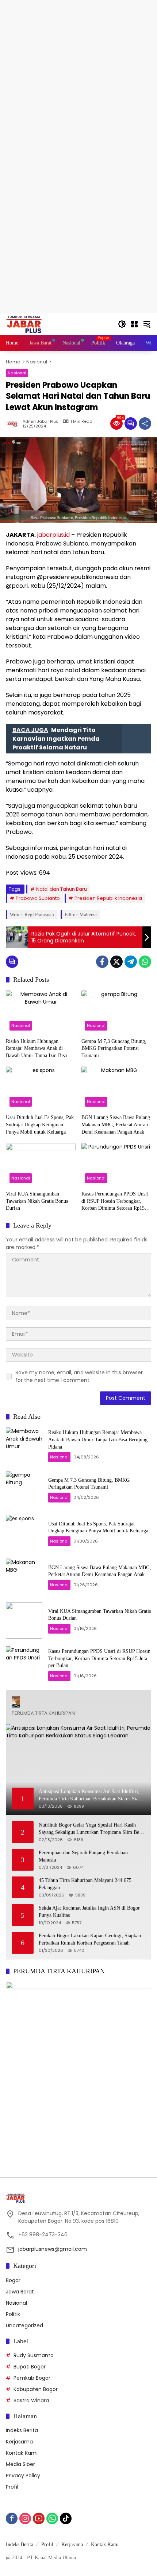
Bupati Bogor (30, 2367)
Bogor (13, 2280)
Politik (13, 2314)
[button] (122, 324)
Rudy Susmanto (34, 2355)
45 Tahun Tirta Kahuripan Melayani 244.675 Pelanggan (85, 1884)
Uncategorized (24, 2325)
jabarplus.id (53, 535)
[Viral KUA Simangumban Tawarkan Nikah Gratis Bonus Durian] (41, 1165)
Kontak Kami (22, 2453)
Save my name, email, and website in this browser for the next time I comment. (79, 1376)
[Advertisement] (78, 78)
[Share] (145, 424)
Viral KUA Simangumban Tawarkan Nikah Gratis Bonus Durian (37, 1201)
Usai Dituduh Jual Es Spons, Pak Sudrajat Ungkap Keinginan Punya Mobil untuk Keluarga (40, 1124)
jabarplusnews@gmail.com (53, 2249)
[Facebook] (102, 962)
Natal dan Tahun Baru (62, 889)
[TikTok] (66, 2518)
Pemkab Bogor (32, 2378)
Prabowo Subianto (38, 898)
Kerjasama (19, 2442)
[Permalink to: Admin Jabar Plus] (14, 424)
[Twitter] (116, 962)
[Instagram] (25, 2518)
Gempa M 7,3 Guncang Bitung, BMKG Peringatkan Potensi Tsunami (114, 1048)
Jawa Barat (20, 2292)
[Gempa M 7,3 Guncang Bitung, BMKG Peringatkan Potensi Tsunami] (116, 1012)
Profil (12, 2487)
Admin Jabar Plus (41, 422)
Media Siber (20, 2464)
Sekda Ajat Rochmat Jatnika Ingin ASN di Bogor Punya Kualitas (89, 1912)
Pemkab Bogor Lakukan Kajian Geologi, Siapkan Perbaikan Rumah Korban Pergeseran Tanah (90, 1939)
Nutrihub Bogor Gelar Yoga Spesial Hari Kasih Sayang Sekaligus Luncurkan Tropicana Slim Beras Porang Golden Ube (92, 1829)
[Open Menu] (134, 324)
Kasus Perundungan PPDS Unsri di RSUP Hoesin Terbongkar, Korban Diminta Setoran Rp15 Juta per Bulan (115, 1202)
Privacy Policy (23, 2475)
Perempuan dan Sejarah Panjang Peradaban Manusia (83, 1856)
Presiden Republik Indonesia (108, 898)
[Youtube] (39, 2518)
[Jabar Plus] (33, 324)
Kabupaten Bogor (36, 2389)
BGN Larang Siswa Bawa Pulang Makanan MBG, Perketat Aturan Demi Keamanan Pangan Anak (116, 1124)
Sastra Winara (31, 2400)
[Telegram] (131, 962)
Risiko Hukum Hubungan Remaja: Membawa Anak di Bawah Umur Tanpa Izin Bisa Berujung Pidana (36, 1049)
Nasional (17, 373)
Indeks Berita (22, 2430)
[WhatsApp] (145, 962)
